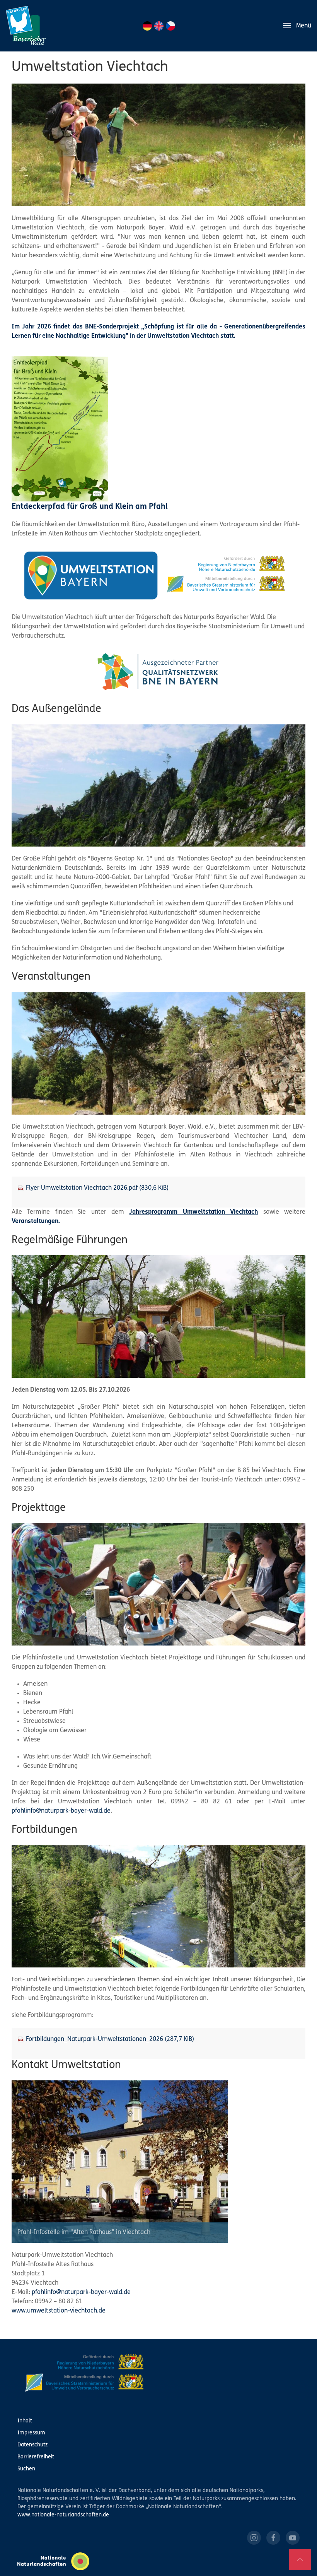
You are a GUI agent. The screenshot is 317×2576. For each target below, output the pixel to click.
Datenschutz (32, 2445)
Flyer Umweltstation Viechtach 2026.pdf (97, 1188)
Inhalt (25, 2421)
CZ (170, 26)
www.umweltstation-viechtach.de (59, 2311)
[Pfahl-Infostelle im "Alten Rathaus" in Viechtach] (120, 2162)
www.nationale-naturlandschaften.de (63, 2515)
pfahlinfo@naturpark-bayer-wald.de (61, 1811)
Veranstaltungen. (36, 1221)
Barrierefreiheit (36, 2457)
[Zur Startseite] (26, 26)
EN (159, 26)
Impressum (31, 2433)
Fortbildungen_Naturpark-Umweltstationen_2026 (110, 2039)
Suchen (26, 2469)
